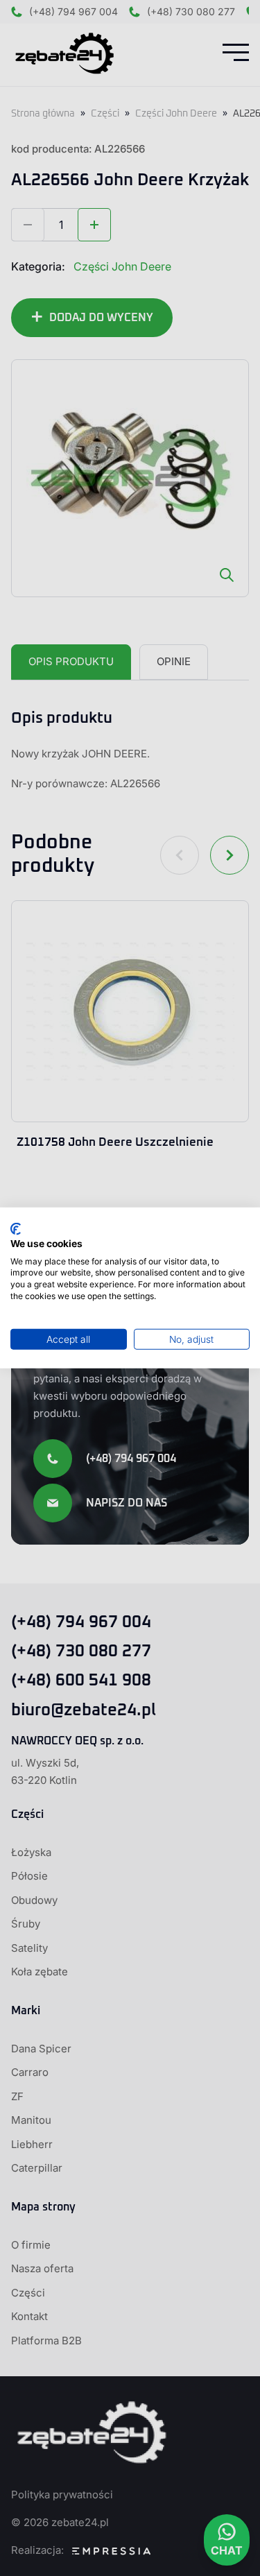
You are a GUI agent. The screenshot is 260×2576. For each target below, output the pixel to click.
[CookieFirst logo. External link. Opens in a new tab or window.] (16, 1229)
